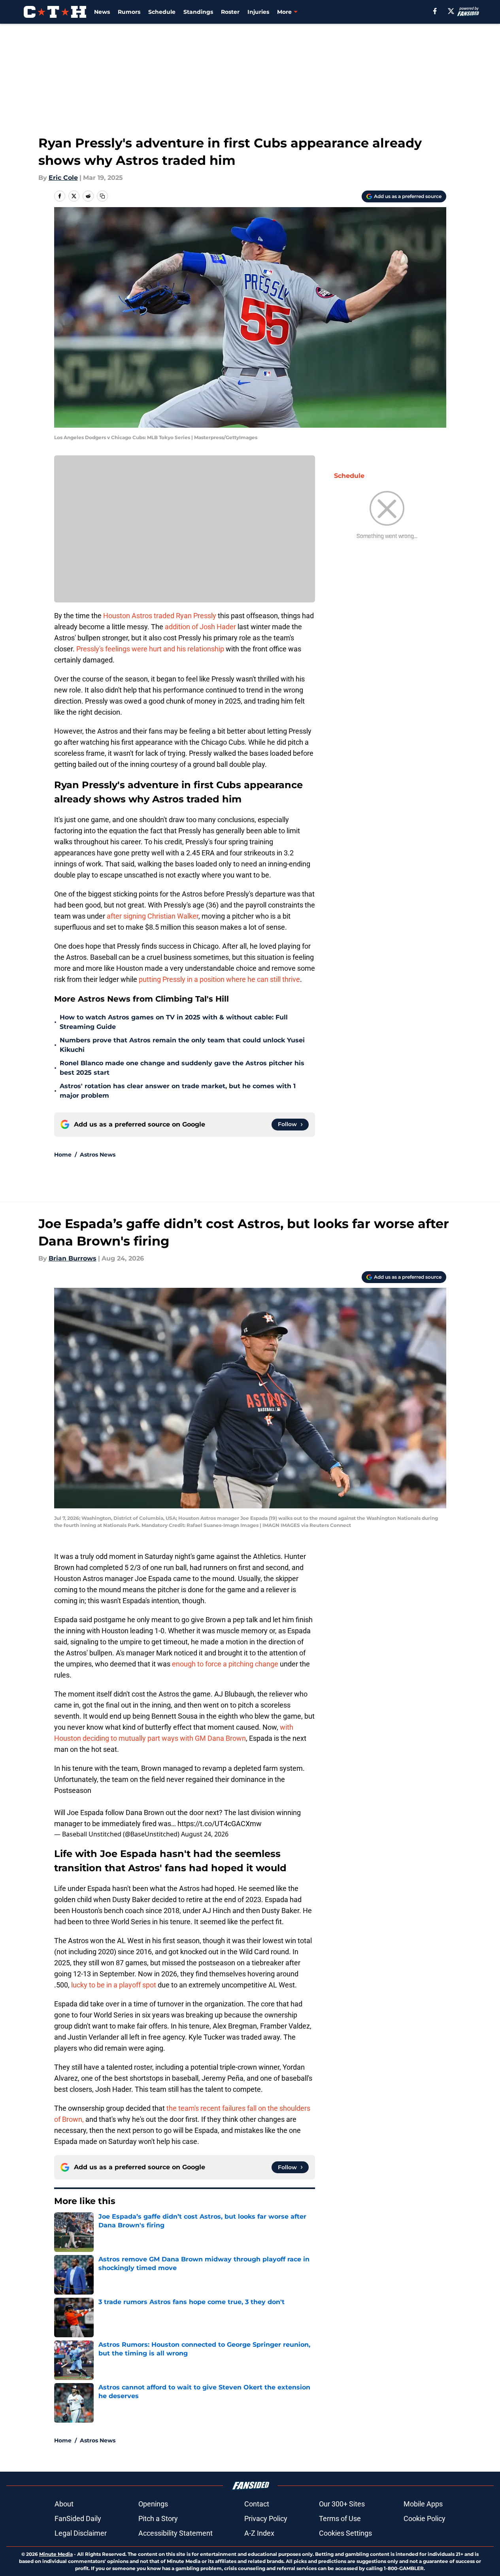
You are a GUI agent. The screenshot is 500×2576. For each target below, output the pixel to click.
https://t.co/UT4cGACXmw (220, 1824)
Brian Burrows (73, 1258)
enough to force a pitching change (225, 1664)
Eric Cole (63, 178)
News (102, 12)
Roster (230, 12)
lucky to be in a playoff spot (114, 1985)
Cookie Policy (425, 2518)
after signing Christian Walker (153, 916)
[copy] (102, 196)
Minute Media (56, 2554)
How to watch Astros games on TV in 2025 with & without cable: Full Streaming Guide (174, 1022)
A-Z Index (259, 2533)
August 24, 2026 (205, 1834)
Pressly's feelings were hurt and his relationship (150, 649)
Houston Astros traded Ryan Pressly (160, 616)
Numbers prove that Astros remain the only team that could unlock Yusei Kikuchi (182, 1045)
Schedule (162, 12)
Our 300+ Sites (342, 2504)
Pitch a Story (158, 2518)
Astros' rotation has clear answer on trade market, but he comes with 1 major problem (178, 1091)
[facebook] (435, 11)
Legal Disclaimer (81, 2533)
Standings (198, 12)
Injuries (258, 12)
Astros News (98, 1155)
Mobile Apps (423, 2504)
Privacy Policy (266, 2518)
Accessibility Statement (175, 2533)
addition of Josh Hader (200, 627)
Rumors (129, 12)
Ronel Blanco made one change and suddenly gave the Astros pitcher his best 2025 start (182, 1068)
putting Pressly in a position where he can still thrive (219, 979)
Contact (257, 2504)
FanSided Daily (78, 2518)
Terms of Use (340, 2518)
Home (63, 1155)
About (64, 2504)
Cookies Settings (345, 2533)
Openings (153, 2504)
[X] (451, 11)
